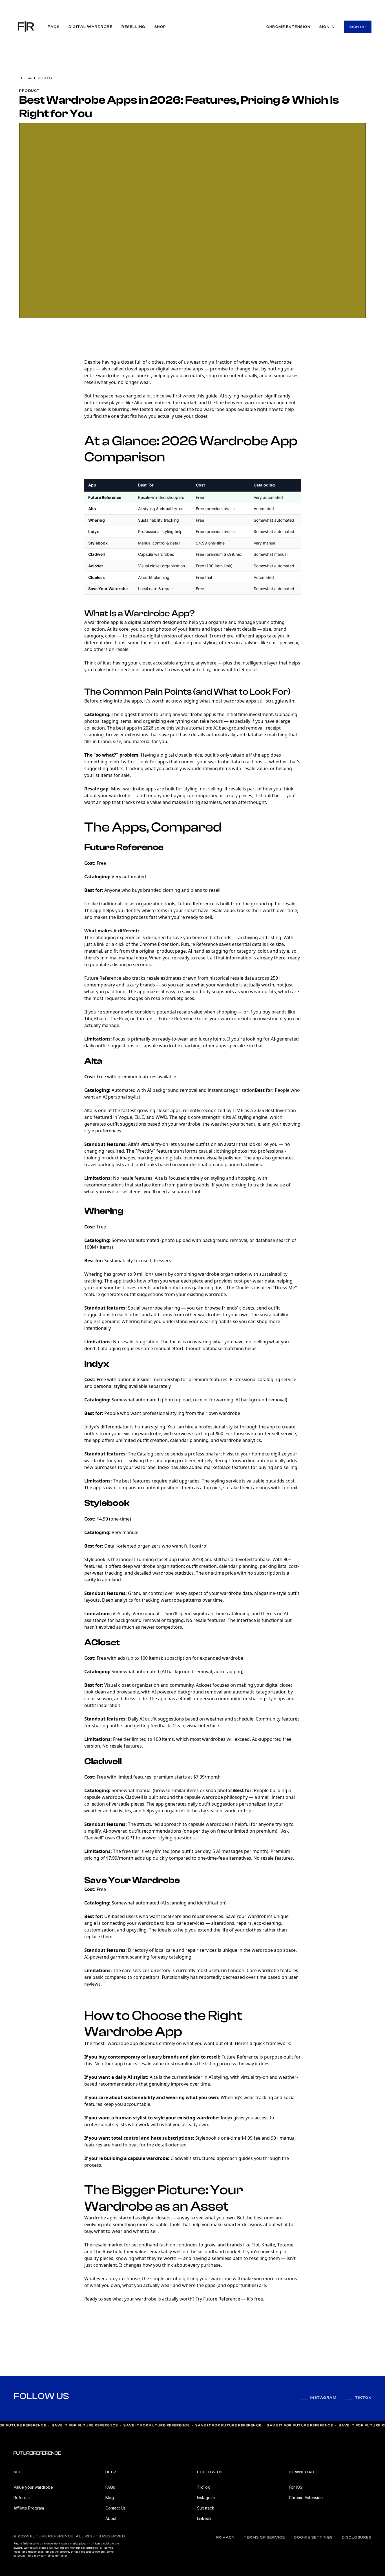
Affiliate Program (29, 2508)
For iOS (296, 2487)
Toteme (144, 1019)
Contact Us (116, 2508)
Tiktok (363, 2398)
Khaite (101, 1019)
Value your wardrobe (33, 2487)
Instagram (324, 2398)
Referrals (22, 2498)
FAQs (110, 2487)
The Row (119, 1019)
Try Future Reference (218, 2299)
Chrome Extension (306, 2498)
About (111, 2518)
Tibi (88, 1019)
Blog (110, 2498)
